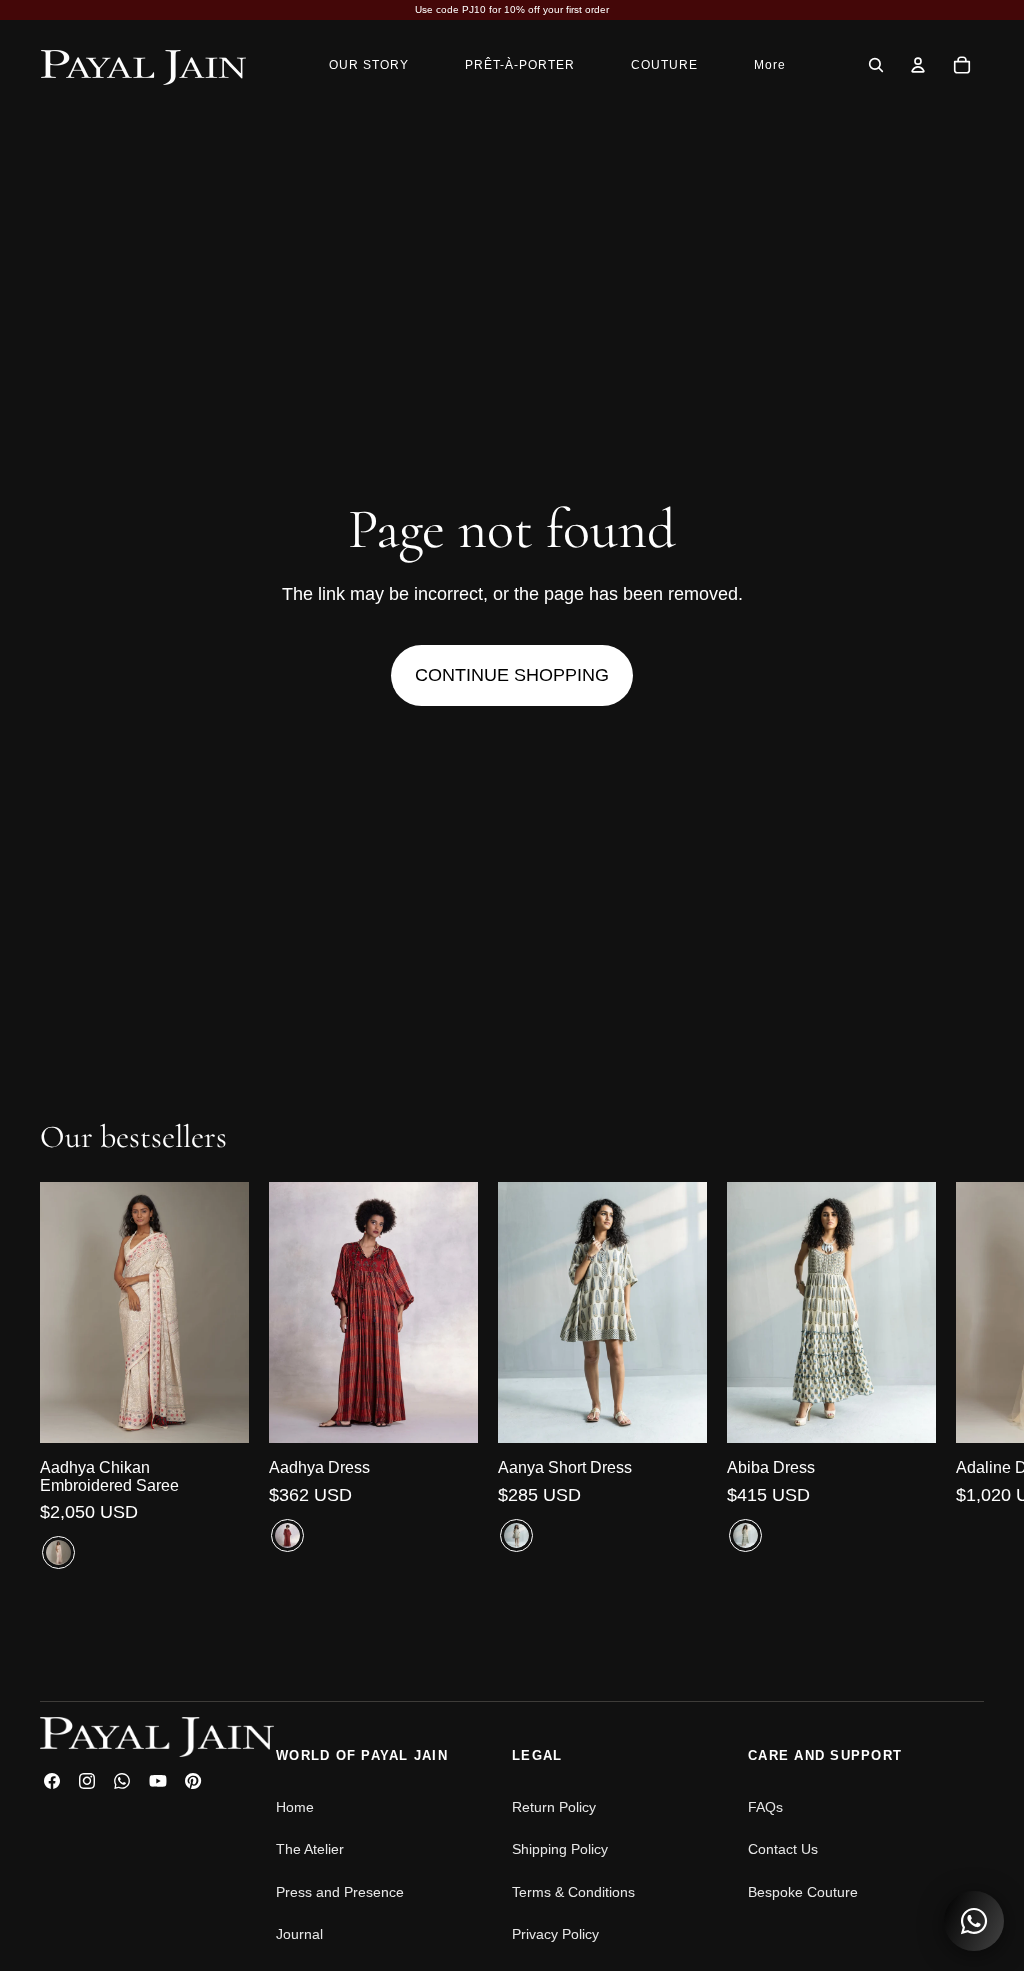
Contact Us (783, 1849)
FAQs (765, 1807)
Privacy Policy (555, 1934)
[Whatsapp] (122, 1781)
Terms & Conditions (573, 1892)
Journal (299, 1934)
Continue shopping (512, 675)
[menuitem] (770, 64)
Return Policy (554, 1807)
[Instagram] (87, 1781)
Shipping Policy (560, 1849)
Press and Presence (340, 1892)
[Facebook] (52, 1781)
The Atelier (310, 1849)
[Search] (876, 65)
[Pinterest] (193, 1781)
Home (295, 1807)
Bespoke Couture (803, 1892)
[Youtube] (158, 1781)
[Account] (918, 65)
